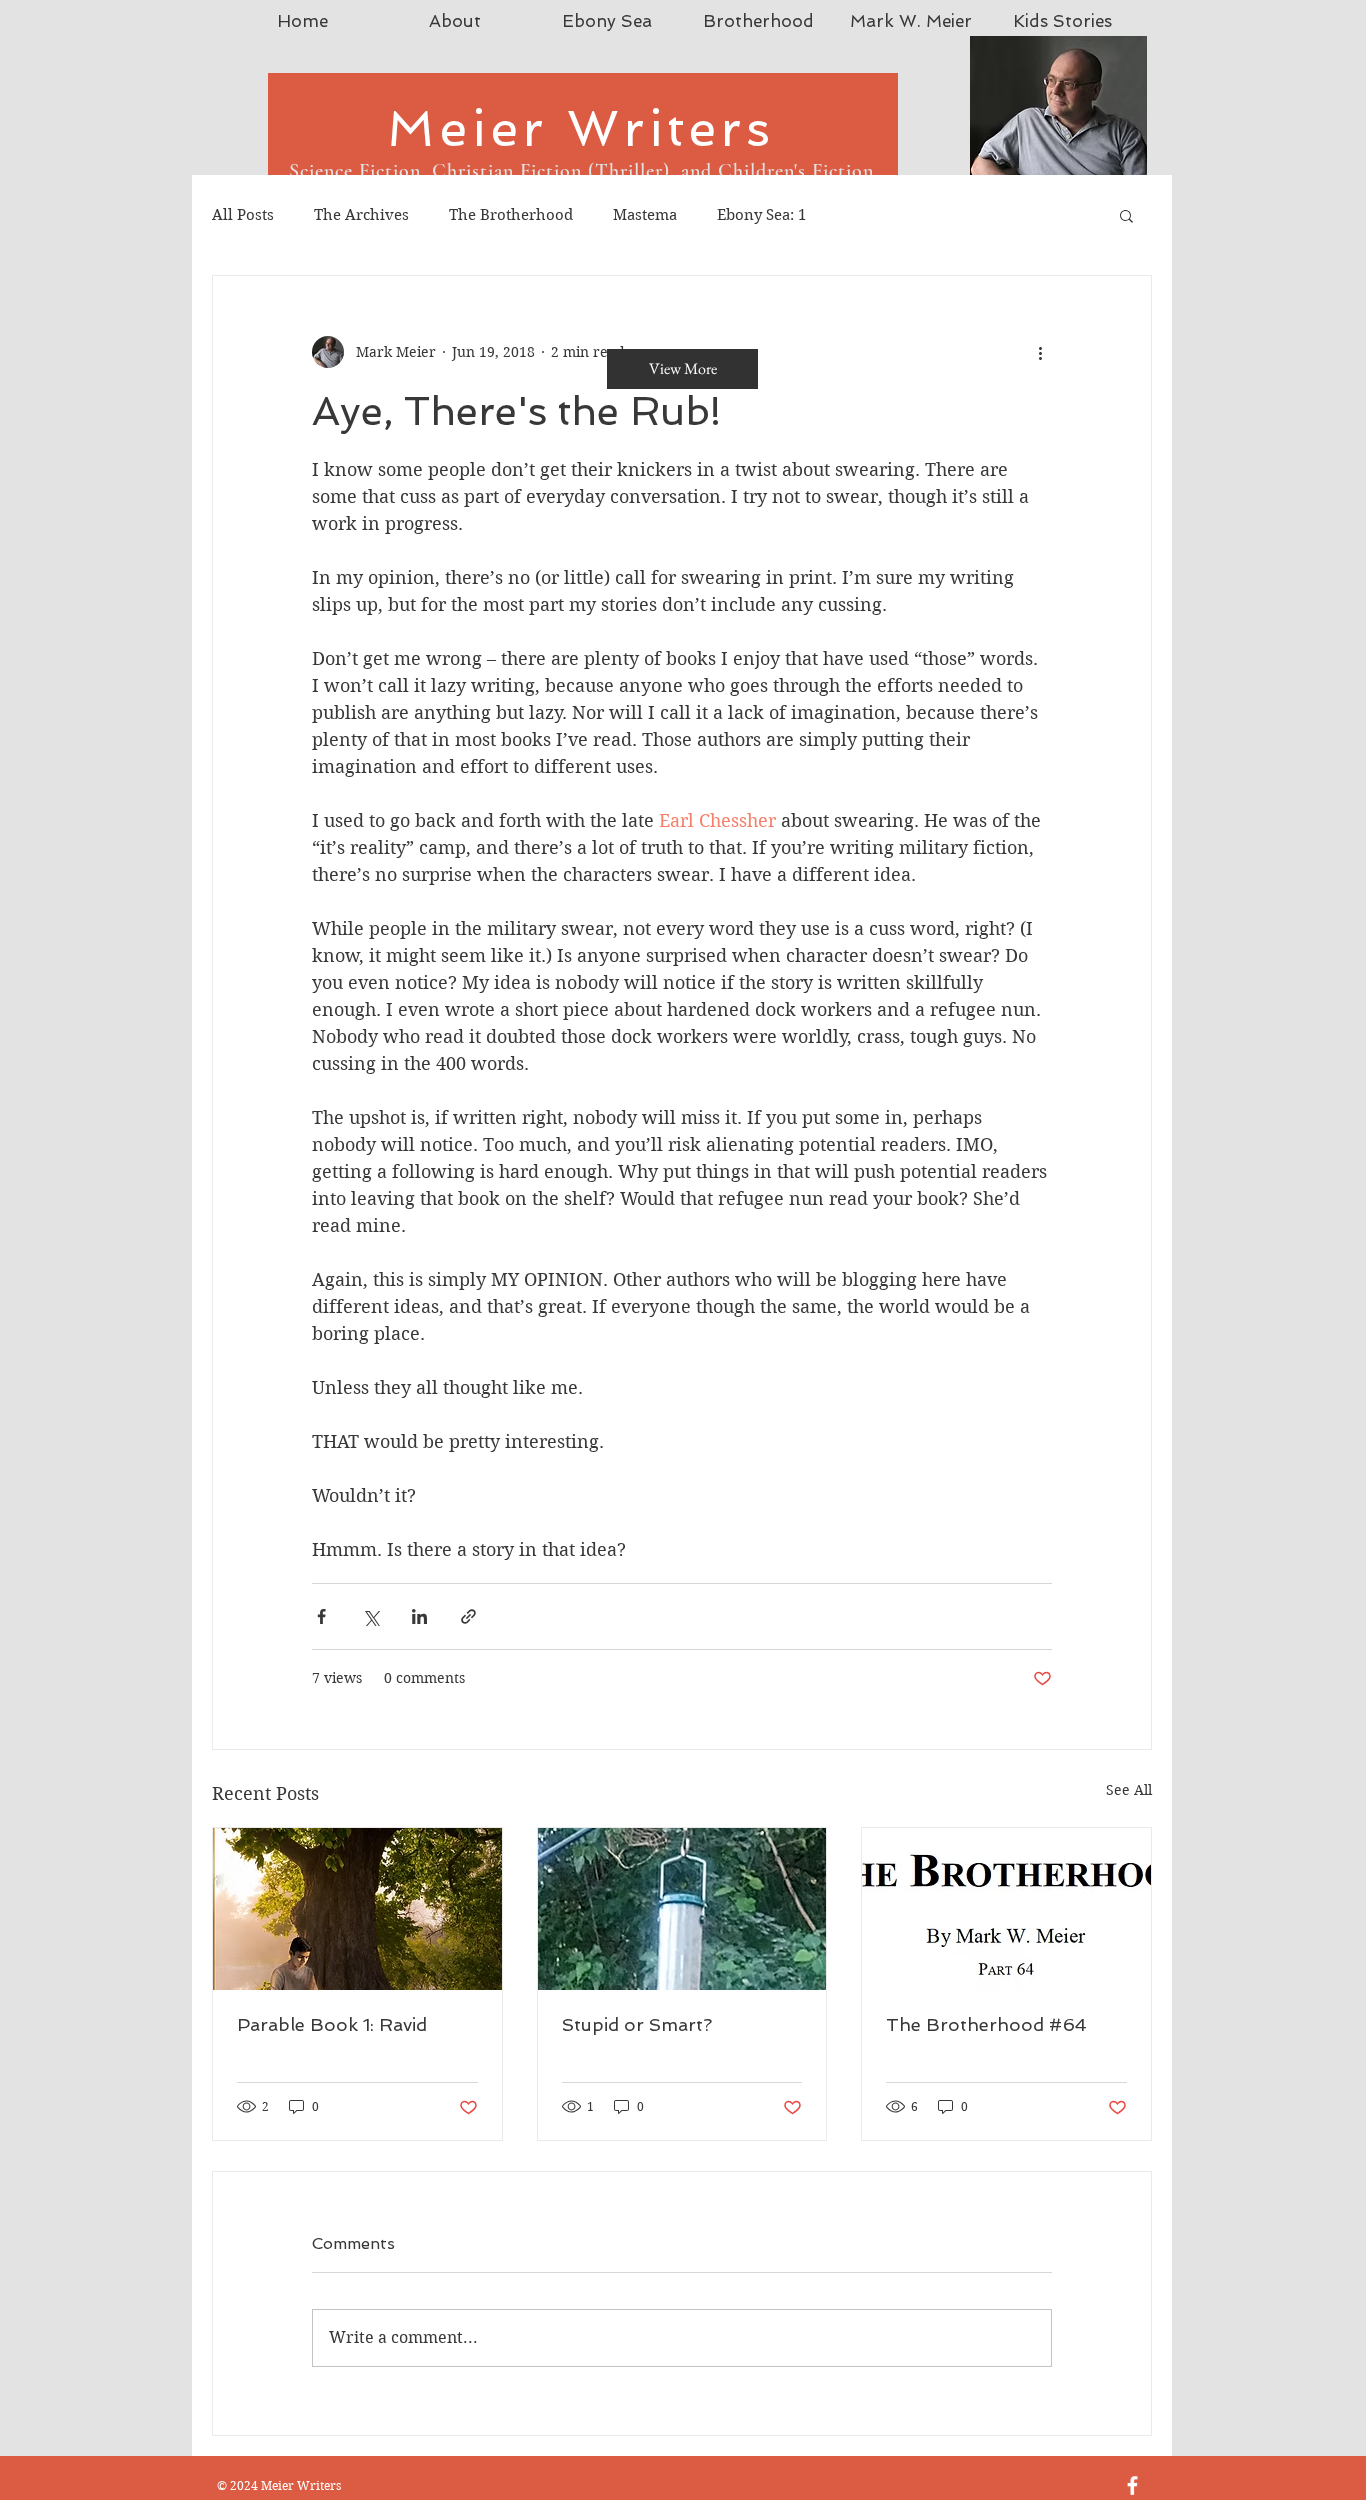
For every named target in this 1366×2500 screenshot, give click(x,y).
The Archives (361, 215)
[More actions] (1040, 352)
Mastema (645, 215)
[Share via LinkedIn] (419, 1616)
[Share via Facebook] (321, 1616)
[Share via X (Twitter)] (370, 1616)
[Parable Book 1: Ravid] (357, 1909)
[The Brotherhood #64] (1006, 1909)
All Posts (243, 215)
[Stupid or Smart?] (682, 1909)
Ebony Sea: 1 (761, 215)
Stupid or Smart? (637, 2024)
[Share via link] (468, 1616)
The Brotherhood (511, 215)
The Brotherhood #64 (986, 2024)
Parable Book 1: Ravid (332, 2024)
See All (1129, 1790)
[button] (1126, 215)
